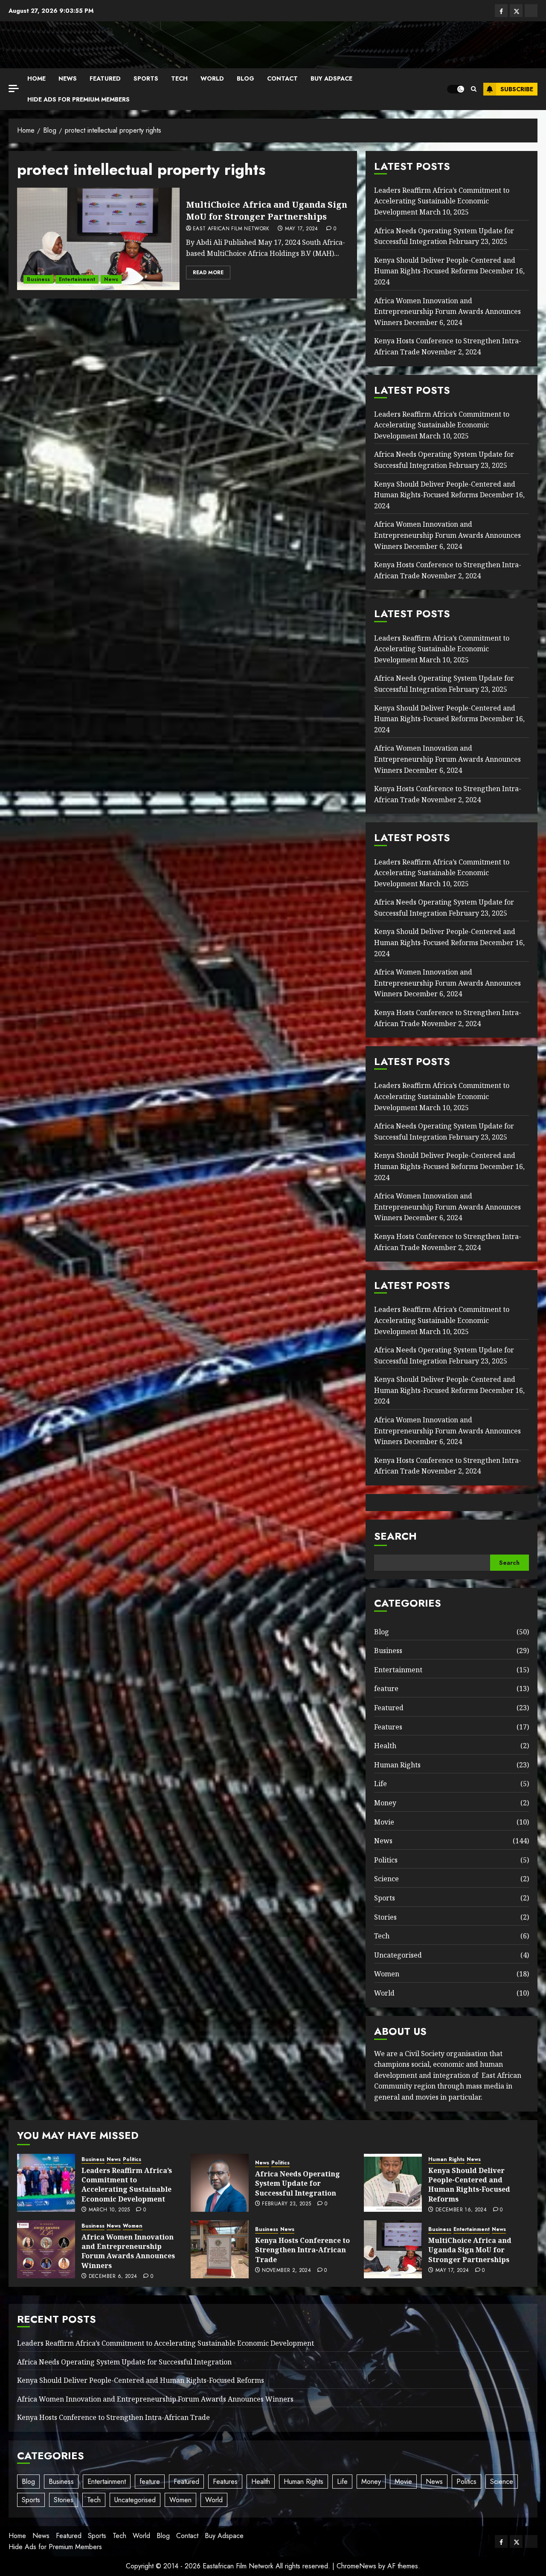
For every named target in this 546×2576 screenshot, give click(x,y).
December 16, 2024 (461, 2210)
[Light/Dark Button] (456, 89)
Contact (282, 78)
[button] (474, 89)
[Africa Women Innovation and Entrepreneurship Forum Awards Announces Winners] (46, 2249)
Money (385, 1803)
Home (36, 78)
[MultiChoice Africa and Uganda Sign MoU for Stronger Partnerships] (98, 239)
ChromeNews (356, 2566)
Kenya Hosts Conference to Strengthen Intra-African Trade (302, 2250)
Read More (208, 273)
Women (387, 1974)
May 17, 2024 (302, 229)
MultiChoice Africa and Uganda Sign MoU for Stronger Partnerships (267, 210)
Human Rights (397, 1765)
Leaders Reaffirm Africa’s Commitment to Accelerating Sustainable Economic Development (442, 201)
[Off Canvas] (14, 88)
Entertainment (77, 279)
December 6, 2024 (113, 2277)
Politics (386, 1860)
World (212, 78)
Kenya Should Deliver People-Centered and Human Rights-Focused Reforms (445, 266)
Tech (179, 78)
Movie (384, 1822)
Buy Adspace (331, 78)
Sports (146, 78)
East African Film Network (231, 229)
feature (386, 1688)
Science (386, 1879)
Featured (105, 78)
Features (388, 1727)
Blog (245, 78)
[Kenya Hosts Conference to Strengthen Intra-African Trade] (220, 2249)
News (68, 78)
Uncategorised (398, 1955)
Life (380, 1784)
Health (385, 1746)
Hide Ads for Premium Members (78, 99)
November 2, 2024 (286, 2271)
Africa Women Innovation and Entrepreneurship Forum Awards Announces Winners (447, 312)
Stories (385, 1917)
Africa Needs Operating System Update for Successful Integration (298, 2183)
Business (38, 279)
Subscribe (517, 89)
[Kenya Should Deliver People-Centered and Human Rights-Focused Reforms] (393, 2183)
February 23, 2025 (286, 2204)
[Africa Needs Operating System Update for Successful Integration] (220, 2183)
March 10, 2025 (109, 2210)
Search (395, 1536)
